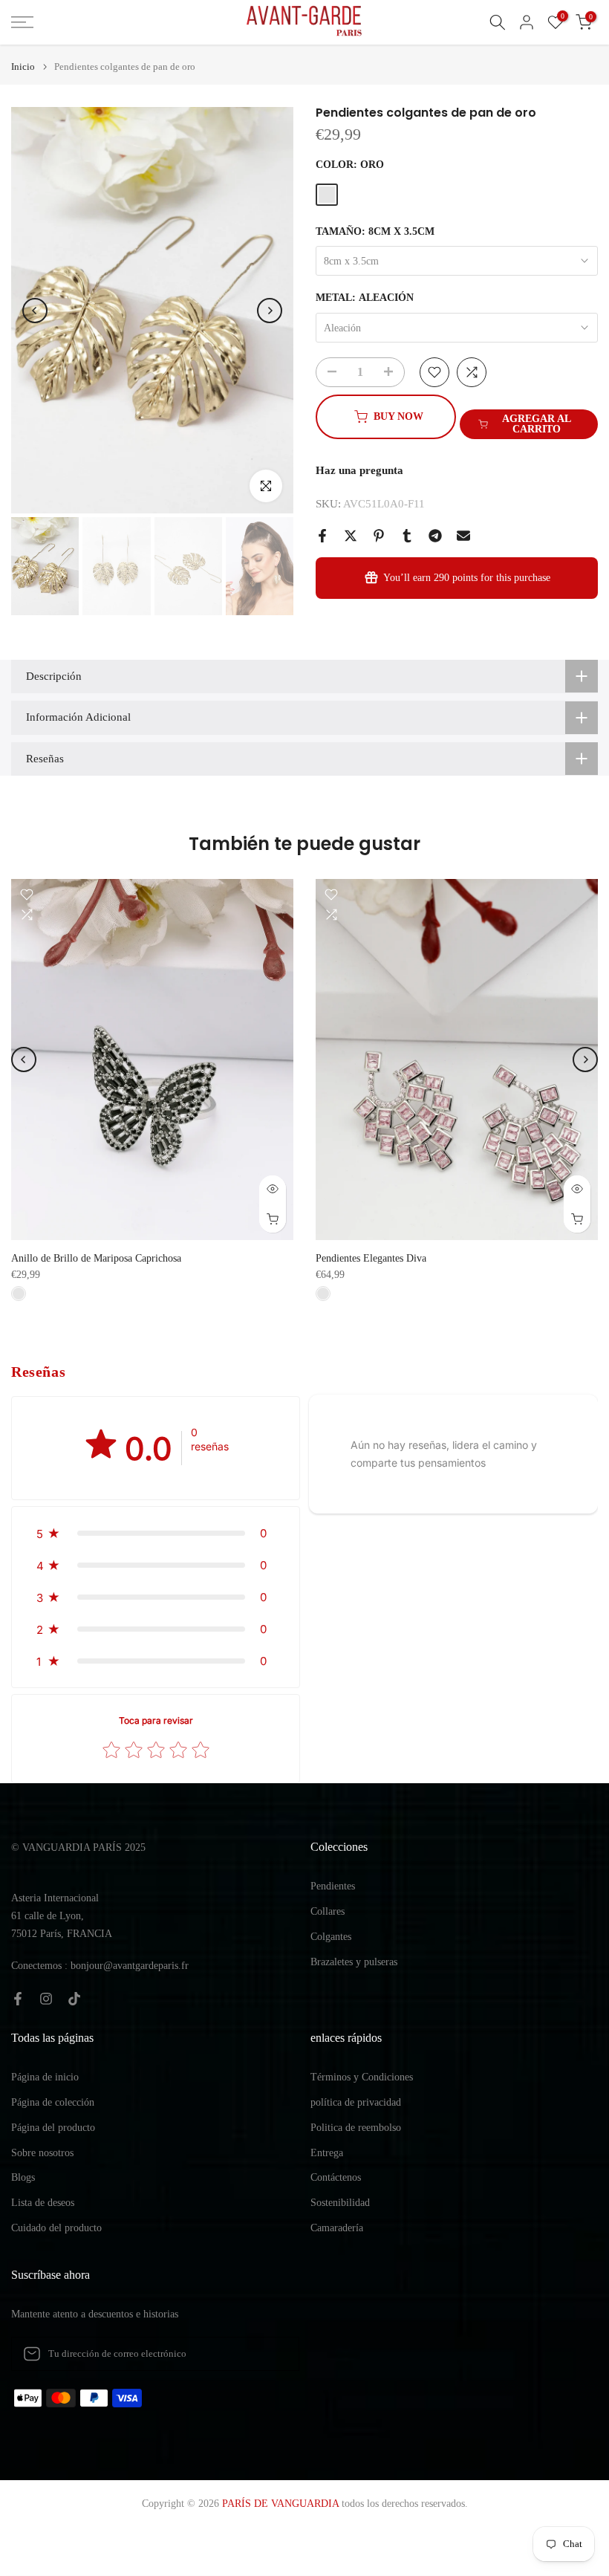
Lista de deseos (43, 2203)
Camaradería (337, 2228)
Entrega (327, 2153)
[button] (156, 1533)
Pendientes (333, 1886)
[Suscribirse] (273, 2354)
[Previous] (35, 311)
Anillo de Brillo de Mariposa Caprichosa (96, 1258)
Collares (328, 1911)
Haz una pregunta (359, 470)
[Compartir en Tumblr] (407, 536)
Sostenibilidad (340, 2203)
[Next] (270, 311)
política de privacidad (356, 2102)
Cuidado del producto (56, 2228)
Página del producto (53, 2128)
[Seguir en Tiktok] (74, 1999)
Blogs (23, 2177)
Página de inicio (45, 2077)
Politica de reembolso (356, 2128)
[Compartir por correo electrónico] (463, 536)
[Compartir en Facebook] (322, 536)
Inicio (23, 66)
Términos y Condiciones (362, 2077)
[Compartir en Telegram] (435, 536)
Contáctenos (336, 2177)
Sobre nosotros (42, 2153)
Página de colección (53, 2102)
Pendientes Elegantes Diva (371, 1258)
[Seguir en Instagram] (46, 1999)
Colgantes (331, 1937)
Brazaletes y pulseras (354, 1962)
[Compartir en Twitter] (351, 536)
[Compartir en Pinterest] (379, 536)
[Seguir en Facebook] (18, 1999)
